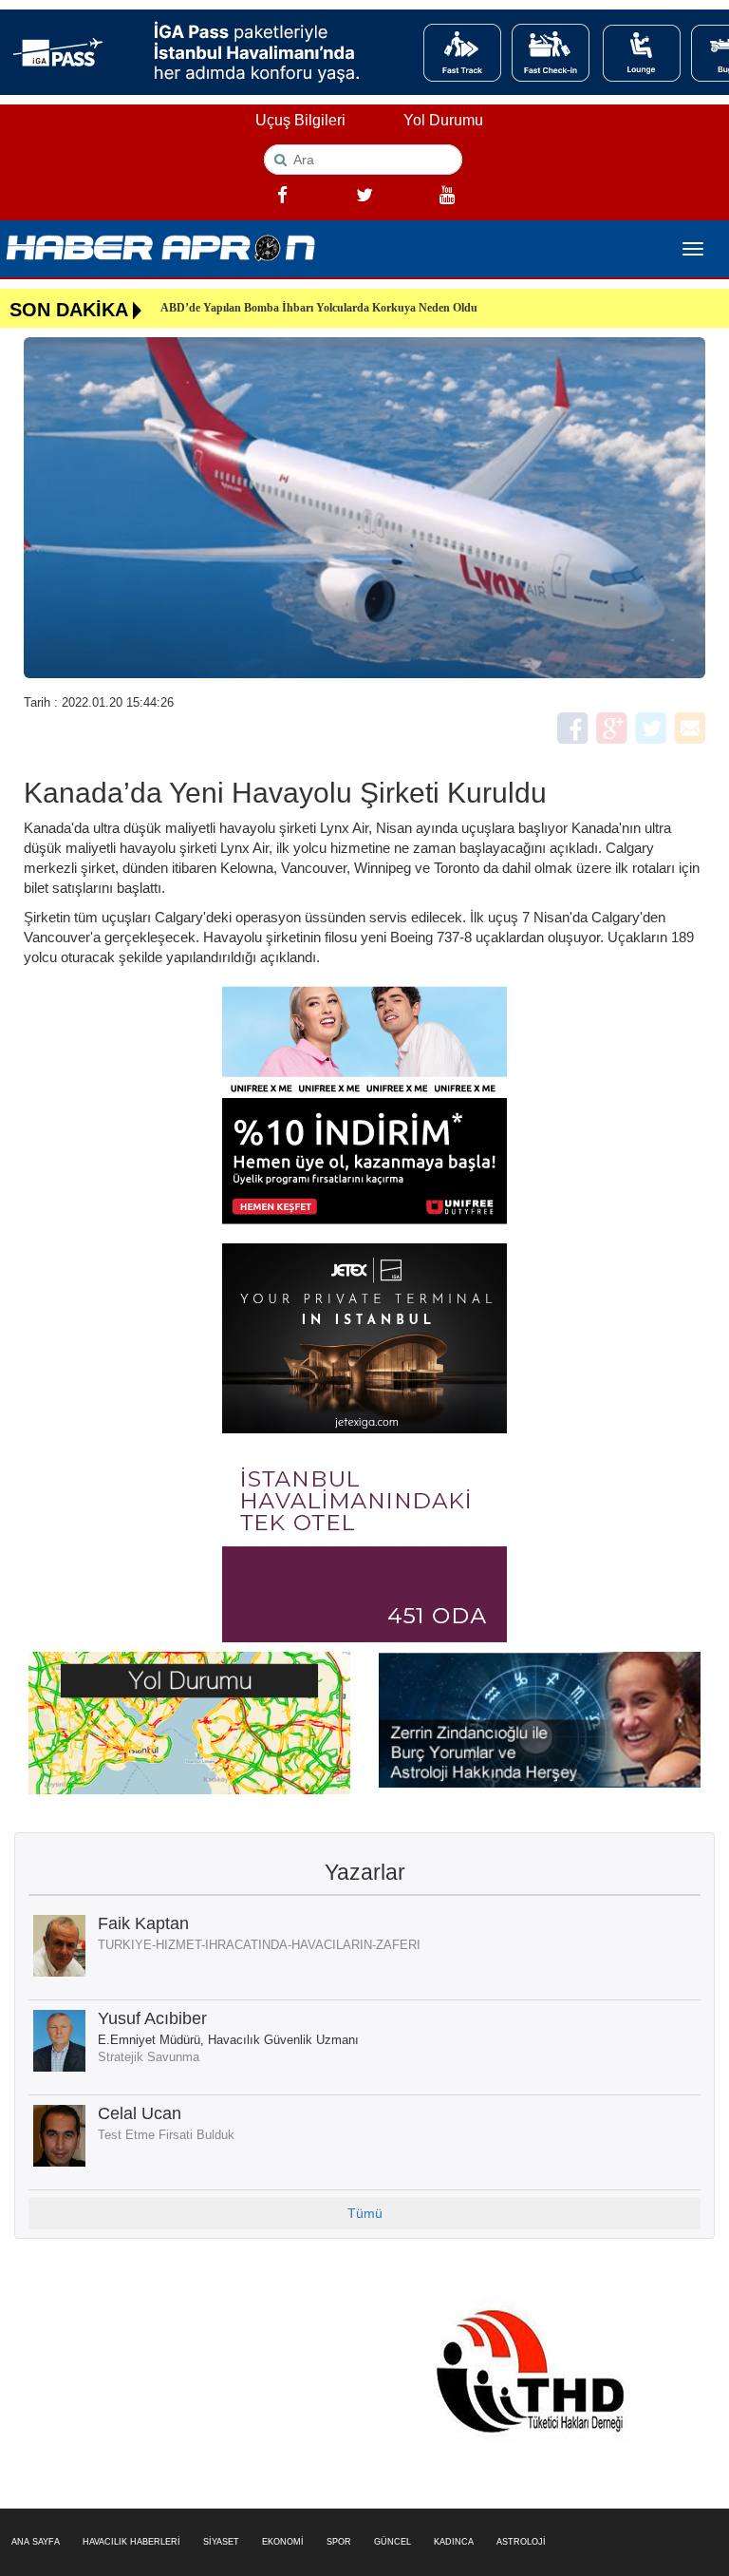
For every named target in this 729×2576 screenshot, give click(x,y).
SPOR (339, 2542)
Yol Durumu (443, 120)
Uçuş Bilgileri (300, 120)
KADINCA (454, 2542)
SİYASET (221, 2542)
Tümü (365, 2213)
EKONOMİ (283, 2542)
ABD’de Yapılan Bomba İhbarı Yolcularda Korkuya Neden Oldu (319, 308)
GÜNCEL (393, 2542)
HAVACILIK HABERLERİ (131, 2542)
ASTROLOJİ (521, 2542)
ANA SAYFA (36, 2542)
